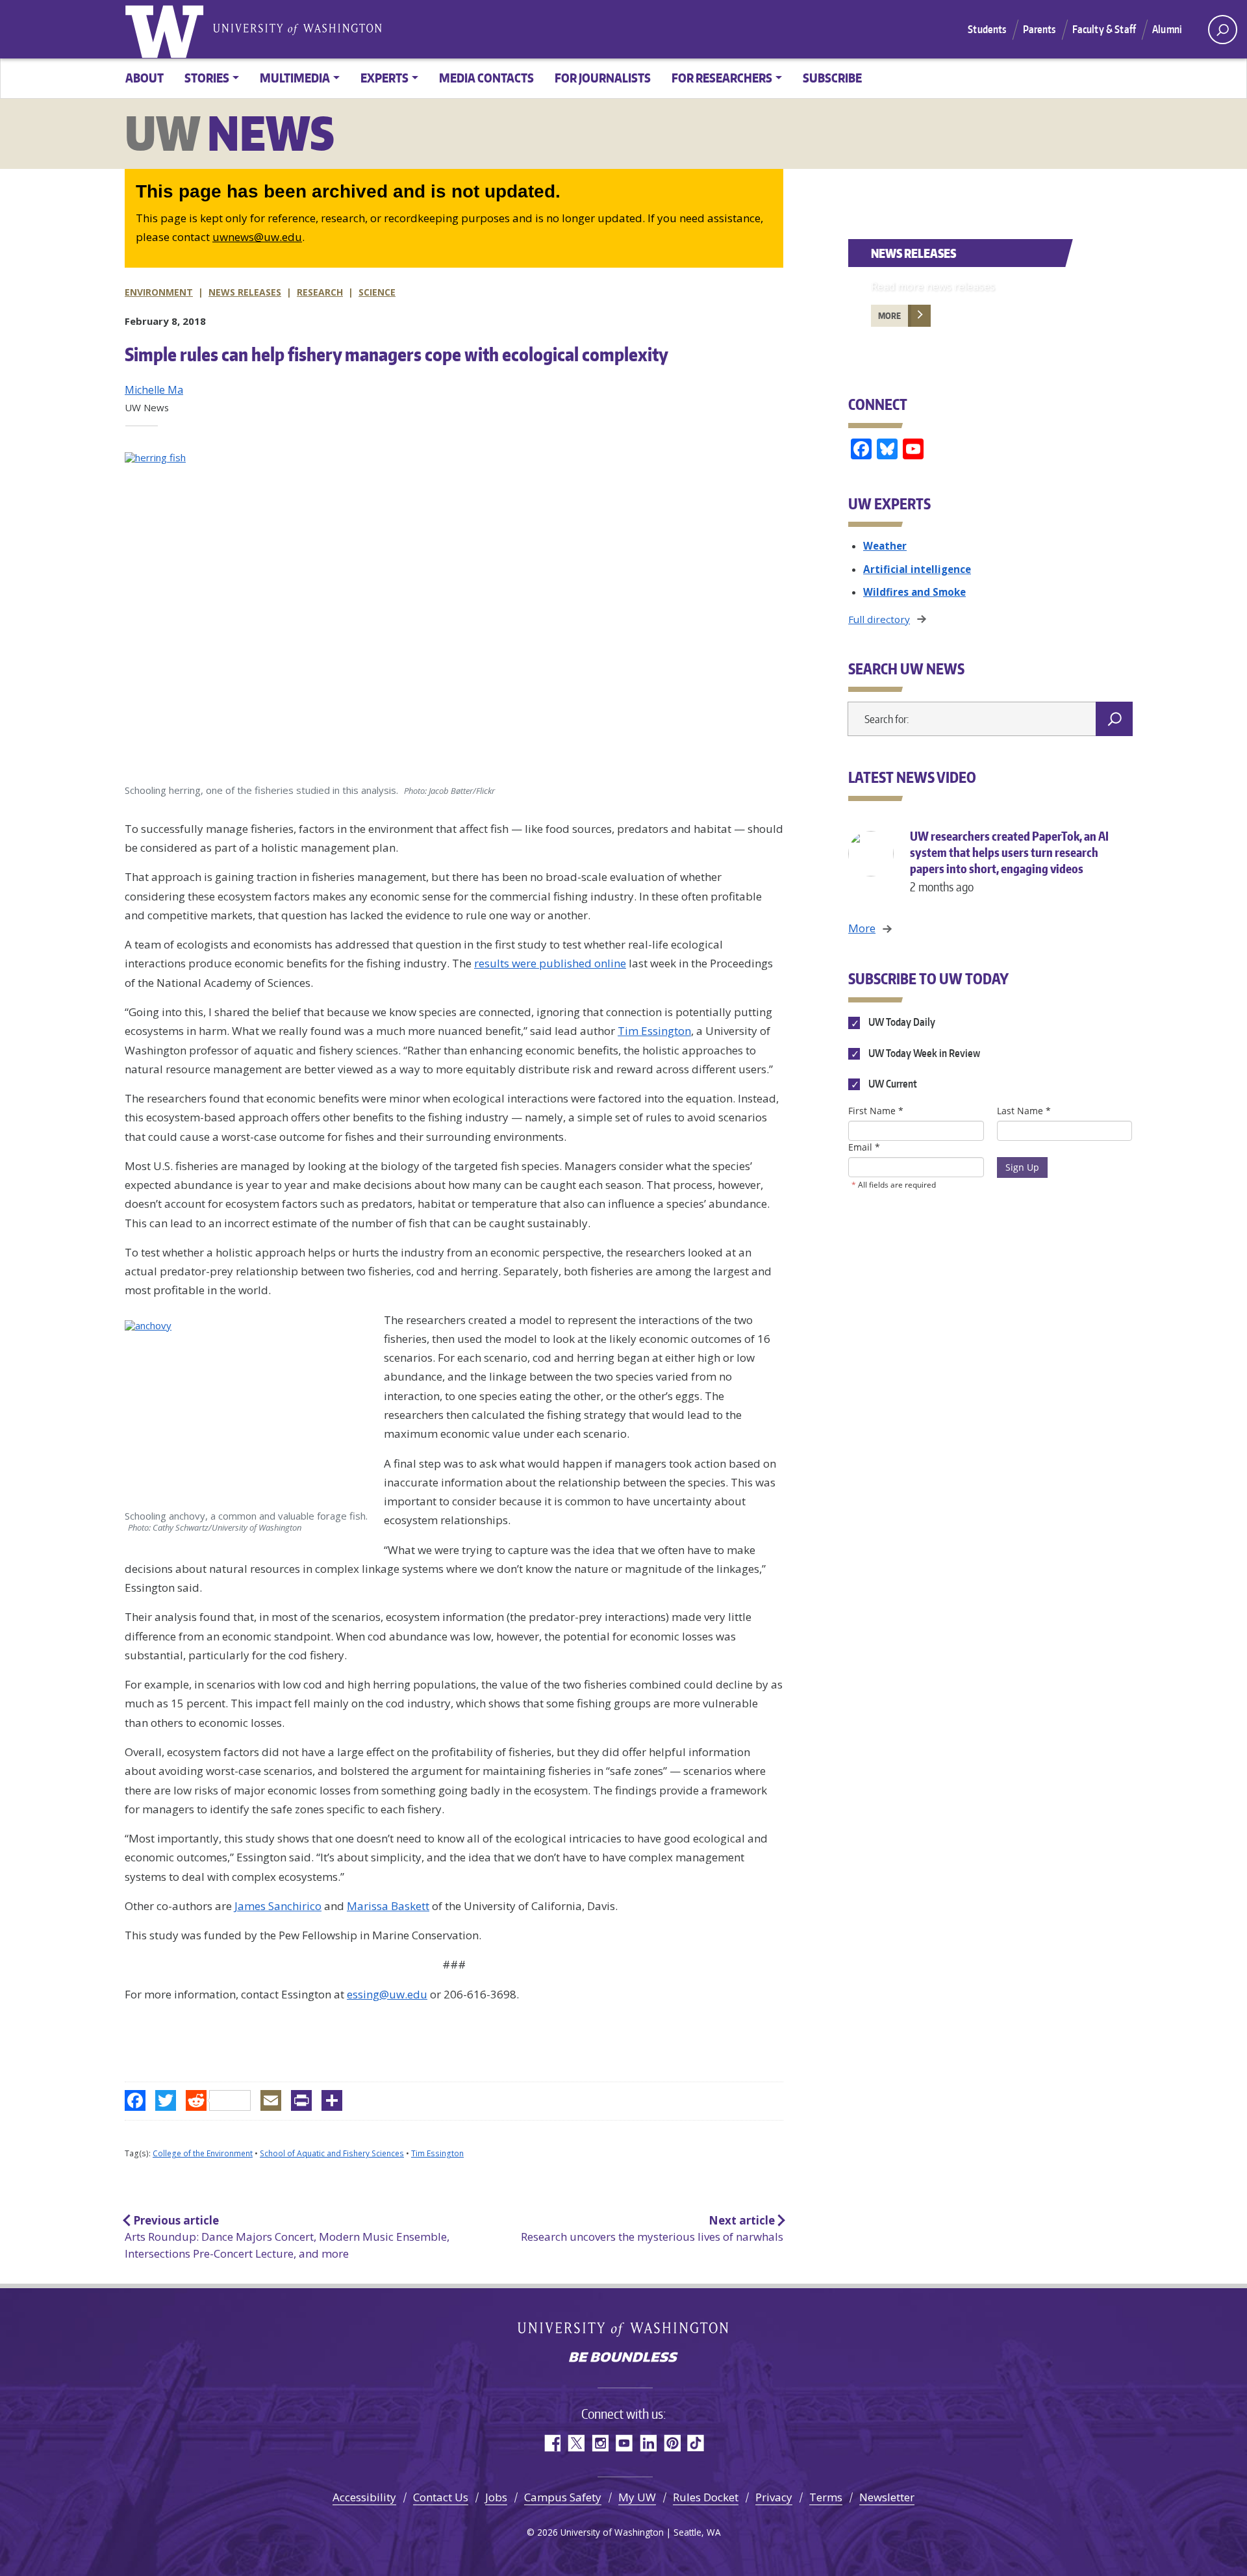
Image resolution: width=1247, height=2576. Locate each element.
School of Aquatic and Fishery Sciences (332, 2153)
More (889, 316)
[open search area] (1223, 30)
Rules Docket (706, 2497)
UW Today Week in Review (923, 1053)
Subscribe (832, 78)
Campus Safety (563, 2497)
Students (987, 29)
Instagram (600, 2443)
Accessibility (364, 2497)
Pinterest (672, 2443)
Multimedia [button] (295, 78)
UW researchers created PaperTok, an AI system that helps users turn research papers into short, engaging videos (1009, 861)
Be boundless (623, 2358)
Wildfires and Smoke (914, 592)
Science (377, 292)
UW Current (892, 1084)
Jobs (496, 2497)
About (145, 78)
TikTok (696, 2443)
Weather (885, 546)
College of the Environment (203, 2153)
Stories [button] (207, 78)
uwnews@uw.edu (257, 237)
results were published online (550, 963)
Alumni (1167, 29)
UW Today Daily (901, 1023)
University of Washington (167, 29)
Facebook (552, 2443)
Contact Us (441, 2497)
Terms (826, 2497)
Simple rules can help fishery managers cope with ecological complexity (397, 354)
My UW (637, 2497)
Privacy (774, 2497)
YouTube (624, 2443)
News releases (245, 292)
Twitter (576, 2443)
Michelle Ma (154, 390)
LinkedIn (648, 2443)
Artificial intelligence (917, 569)
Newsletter (887, 2497)
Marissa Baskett (388, 1906)
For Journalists (603, 78)
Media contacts (486, 78)
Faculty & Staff (1104, 29)
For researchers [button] (722, 78)
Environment (159, 292)
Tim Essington (654, 1031)
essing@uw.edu (387, 1994)
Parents (1039, 29)
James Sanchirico (278, 1906)
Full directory (879, 619)
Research (320, 292)
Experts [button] (384, 78)
